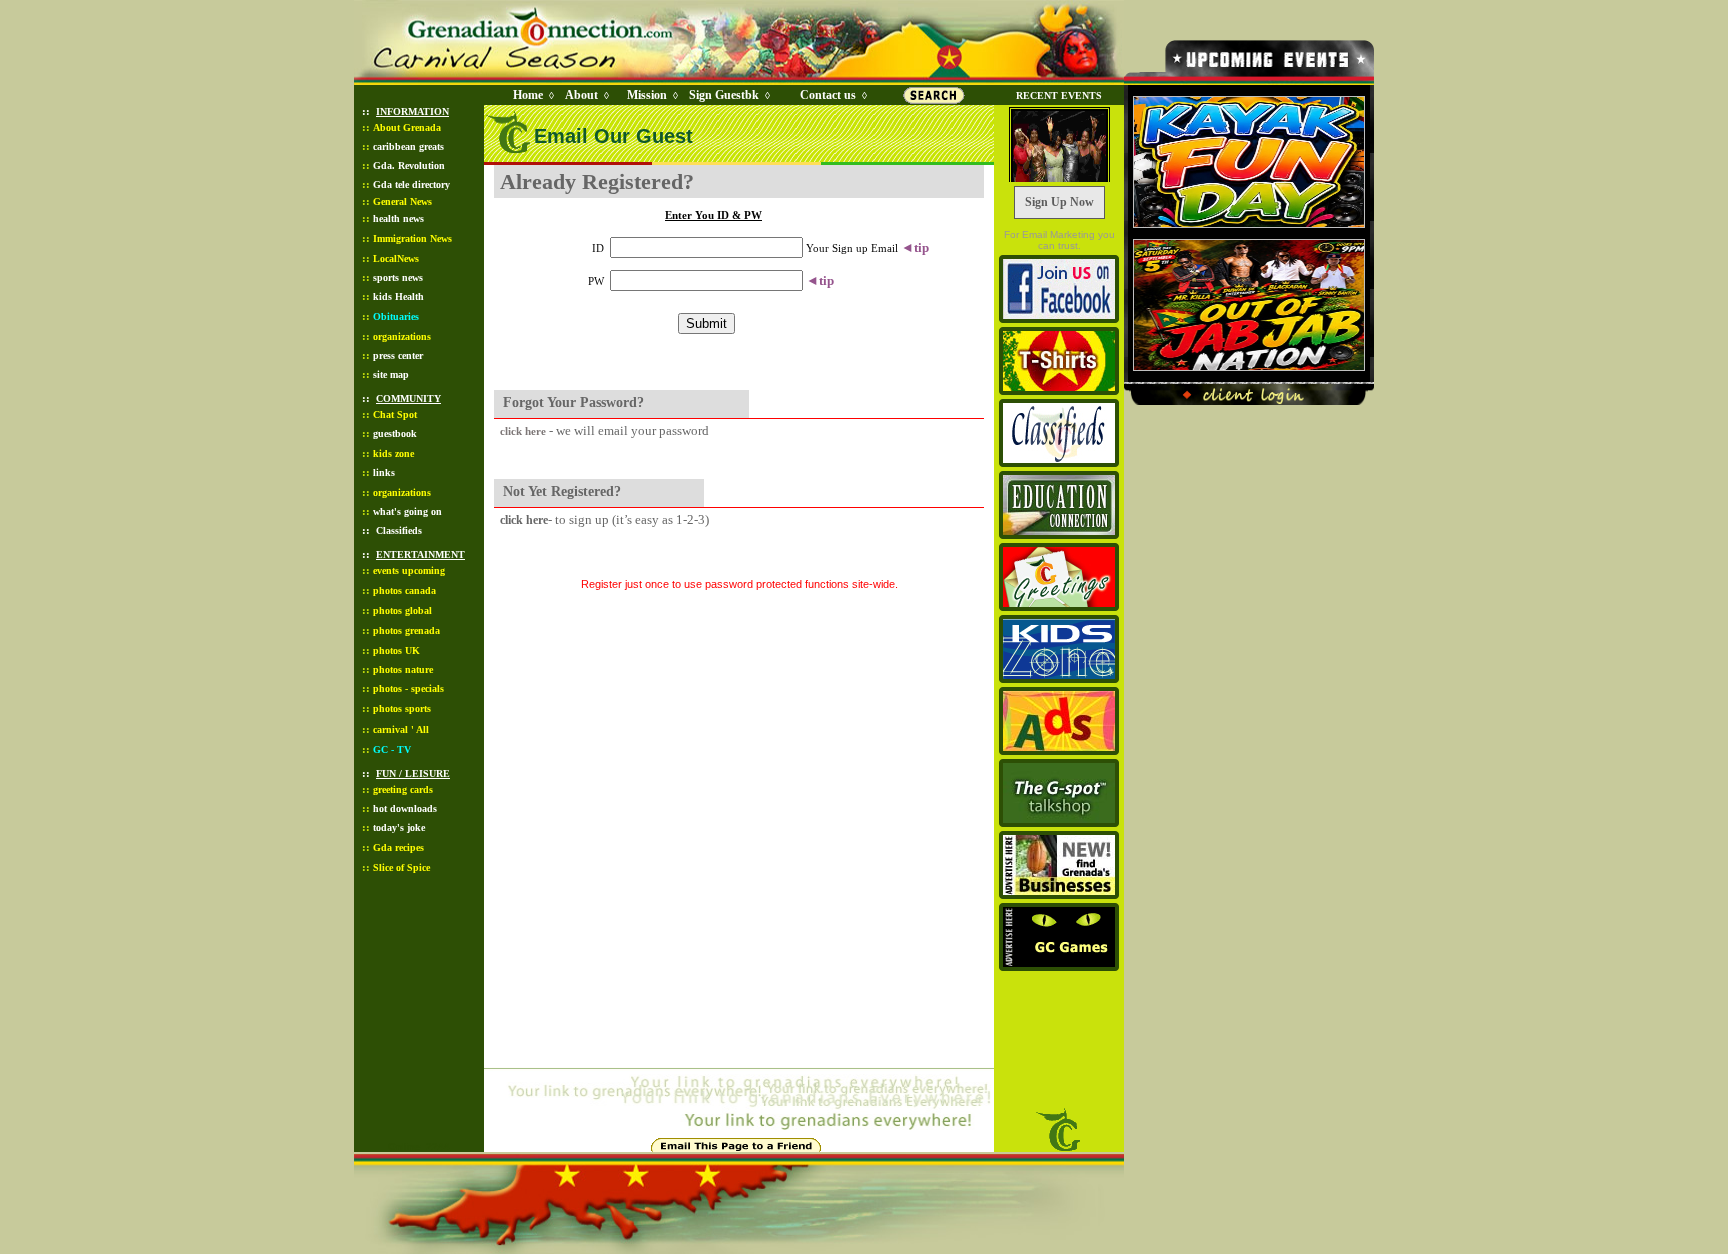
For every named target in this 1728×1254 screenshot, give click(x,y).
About (581, 95)
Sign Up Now (1059, 202)
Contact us (828, 95)
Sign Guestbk (728, 95)
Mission (647, 95)
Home (528, 95)
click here (523, 431)
